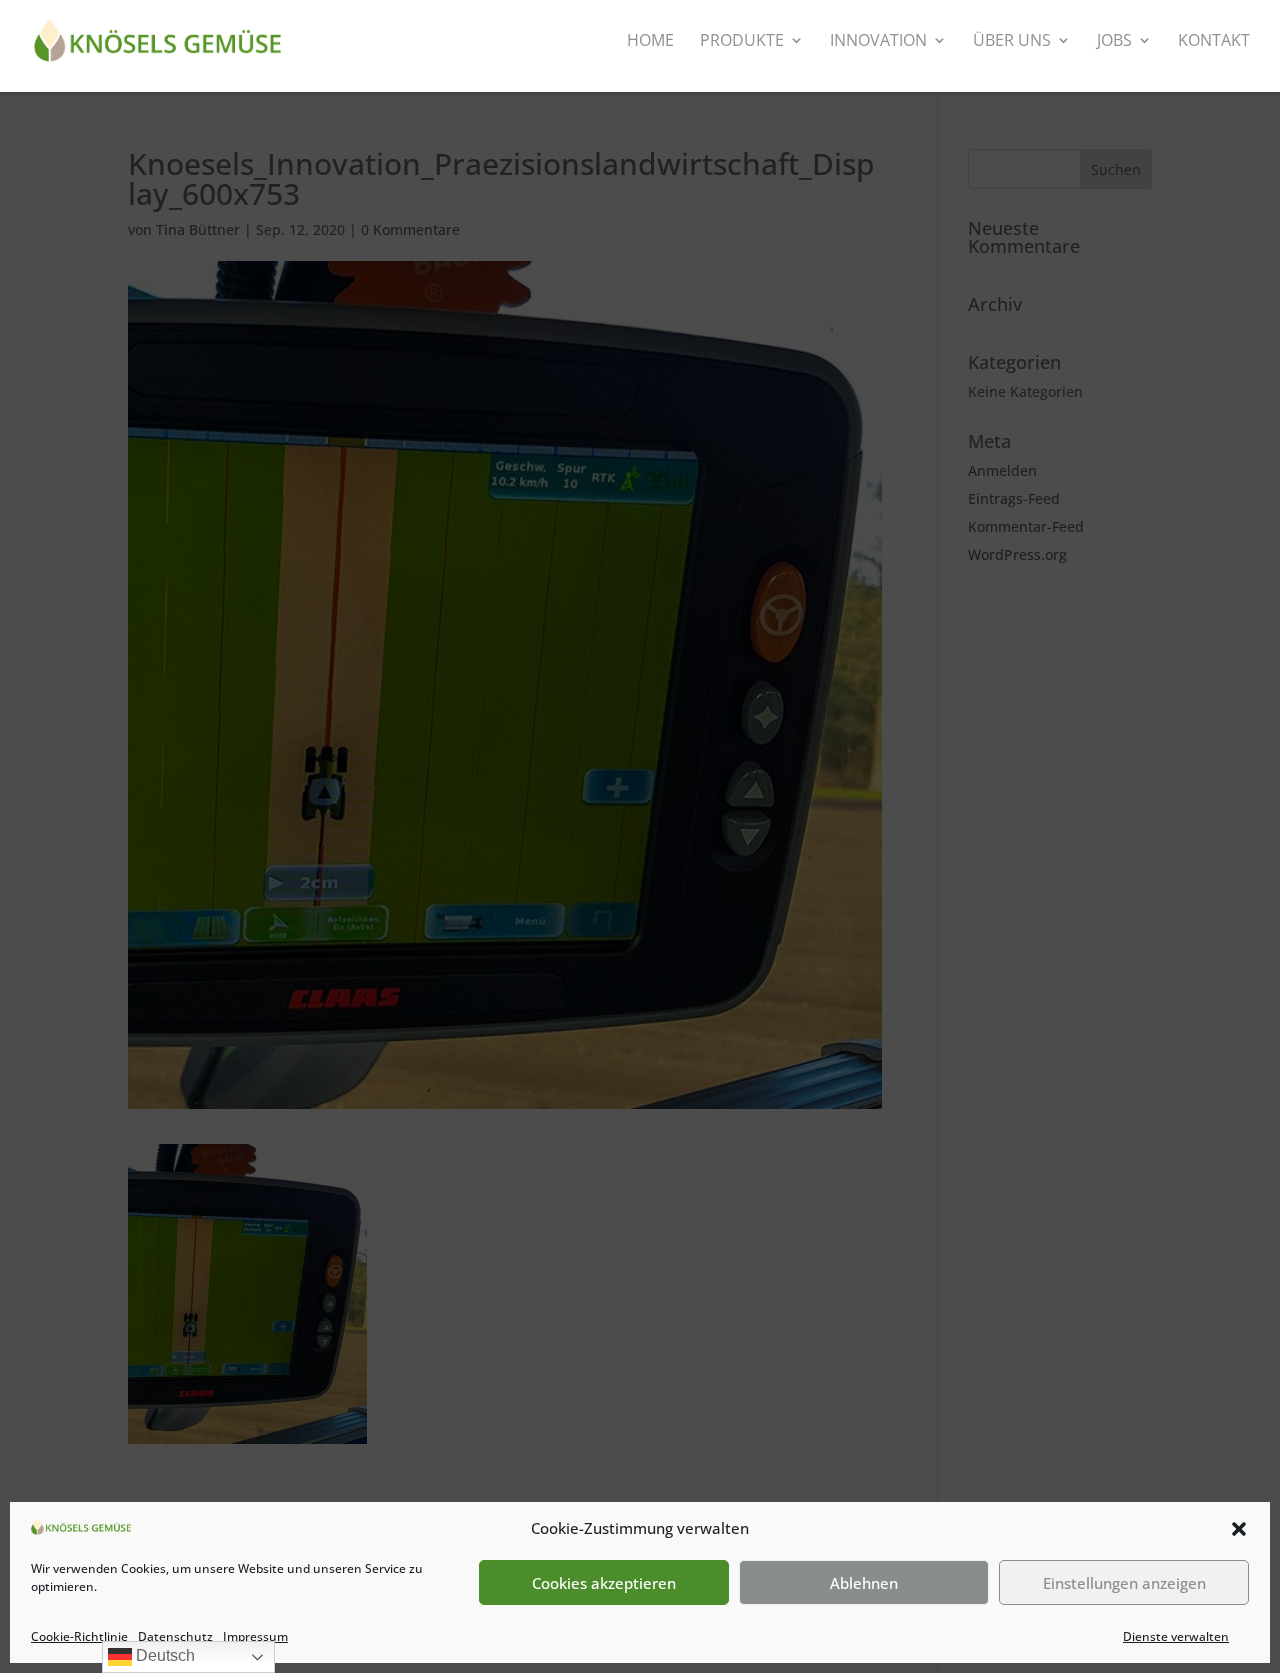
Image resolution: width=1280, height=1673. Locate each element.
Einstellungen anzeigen (1124, 1583)
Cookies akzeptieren (604, 1583)
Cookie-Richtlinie (79, 1636)
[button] (1239, 1529)
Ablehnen (864, 1583)
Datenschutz (175, 1636)
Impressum (255, 1636)
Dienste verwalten (1176, 1636)
